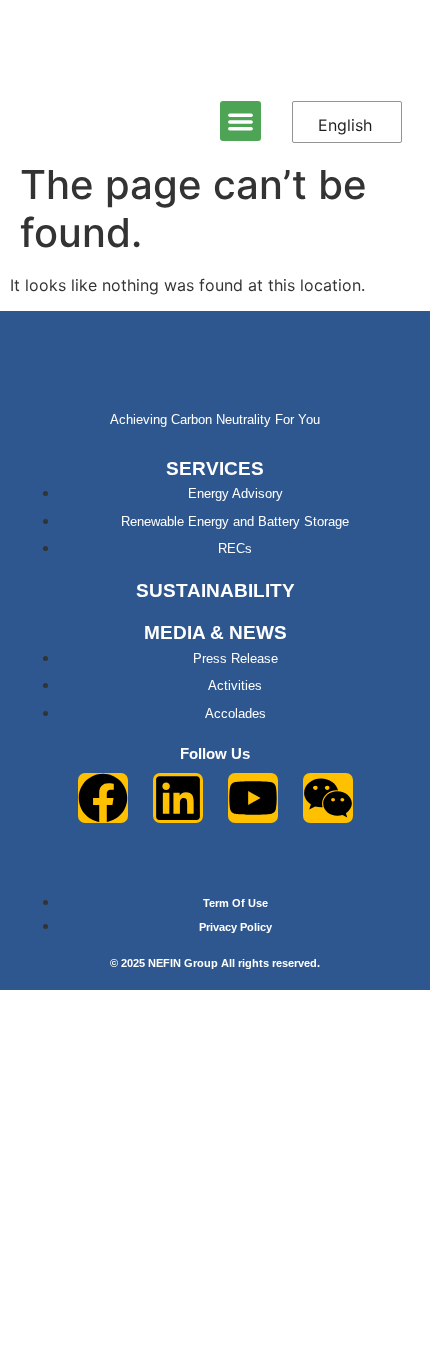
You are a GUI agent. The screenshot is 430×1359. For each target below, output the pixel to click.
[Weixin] (328, 798)
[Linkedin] (178, 798)
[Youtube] (253, 798)
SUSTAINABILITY (215, 590)
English (345, 125)
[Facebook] (103, 798)
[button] (240, 121)
